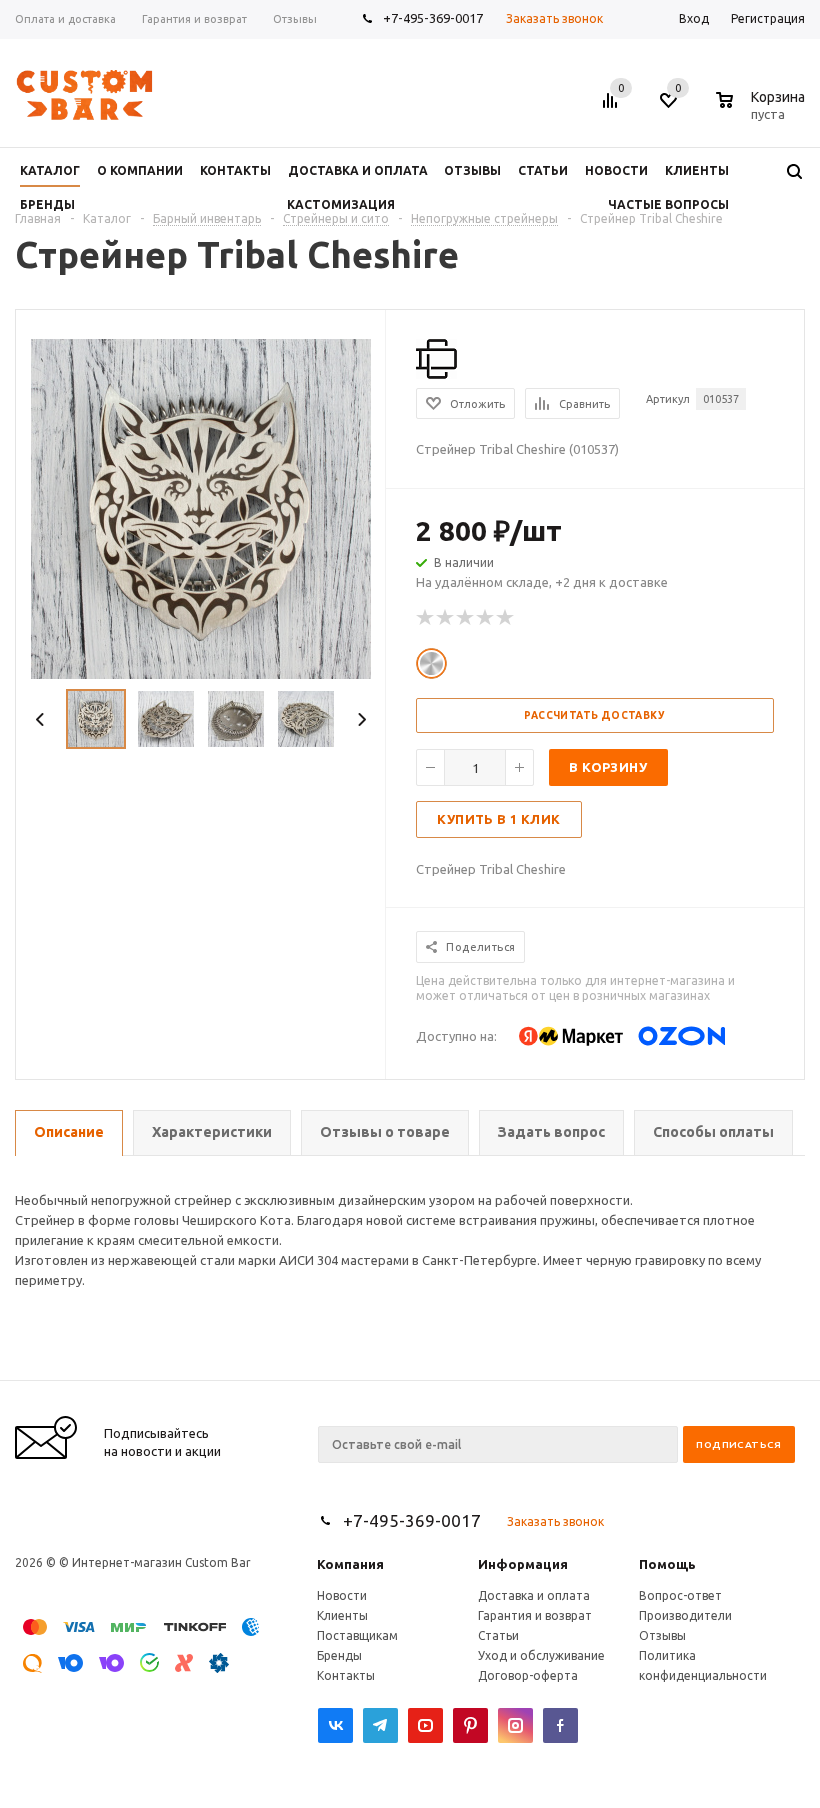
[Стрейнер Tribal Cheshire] (201, 507)
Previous (40, 719)
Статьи (498, 1635)
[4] (486, 618)
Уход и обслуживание (541, 1655)
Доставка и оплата (534, 1595)
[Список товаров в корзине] (763, 111)
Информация (523, 1564)
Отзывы (662, 1635)
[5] (506, 618)
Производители (685, 1615)
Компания (350, 1564)
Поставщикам (357, 1635)
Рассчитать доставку (594, 715)
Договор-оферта (528, 1675)
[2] (446, 618)
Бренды (339, 1655)
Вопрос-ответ (680, 1595)
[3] (466, 618)
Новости (342, 1595)
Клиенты (342, 1615)
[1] (426, 618)
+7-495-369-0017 (433, 18)
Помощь (667, 1564)
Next (361, 719)
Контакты (346, 1675)
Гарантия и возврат (535, 1615)
